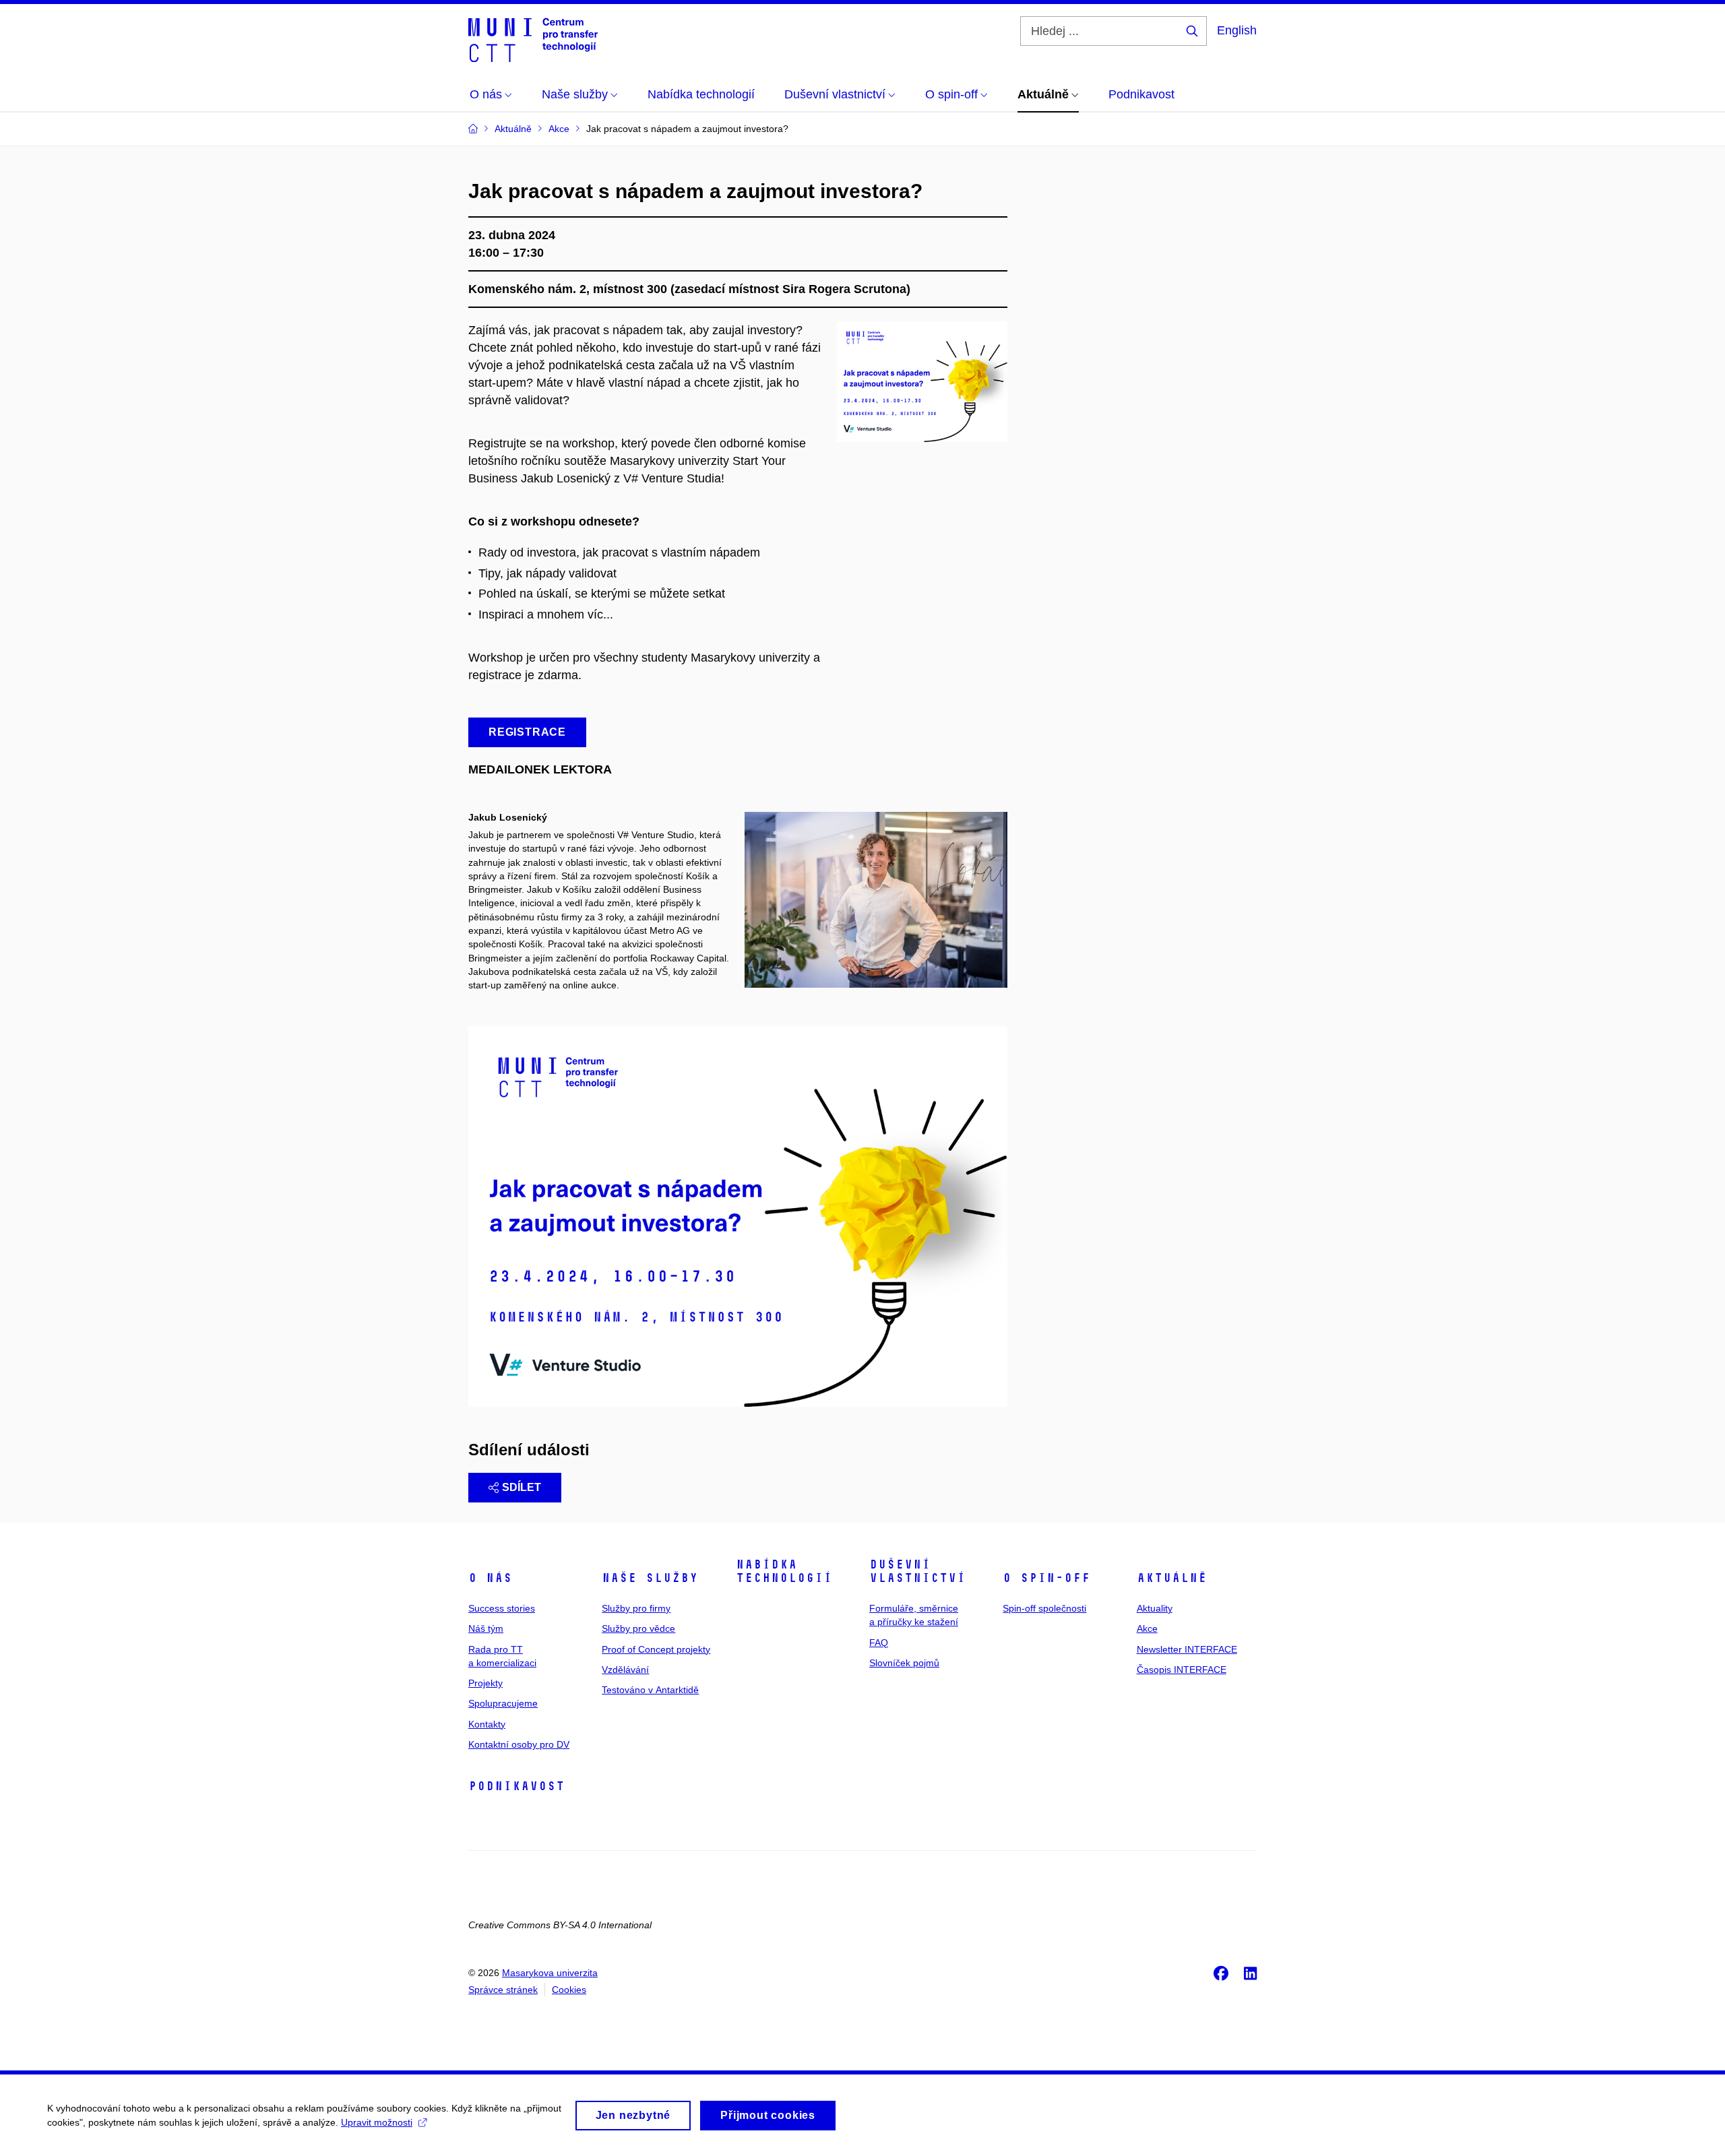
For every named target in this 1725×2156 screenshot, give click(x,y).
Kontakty (487, 1724)
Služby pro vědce (638, 1628)
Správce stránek (503, 1990)
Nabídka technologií (784, 1571)
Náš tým (486, 1628)
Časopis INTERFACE (1182, 1670)
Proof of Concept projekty (656, 1649)
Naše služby (650, 1578)
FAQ (879, 1643)
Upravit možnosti (377, 2122)
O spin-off (1046, 1578)
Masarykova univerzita (550, 1973)
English (1237, 30)
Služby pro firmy (636, 1608)
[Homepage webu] (533, 39)
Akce (1147, 1628)
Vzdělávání (625, 1670)
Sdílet (522, 1487)
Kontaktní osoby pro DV (519, 1744)
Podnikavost (516, 1786)
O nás (490, 1578)
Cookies (569, 1990)
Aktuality (1155, 1608)
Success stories (502, 1608)
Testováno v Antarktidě (650, 1690)
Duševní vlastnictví (917, 1571)
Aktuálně (1172, 1578)
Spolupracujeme (503, 1703)
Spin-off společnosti (1044, 1608)
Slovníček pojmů (904, 1663)
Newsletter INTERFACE (1187, 1649)
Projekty (485, 1683)
